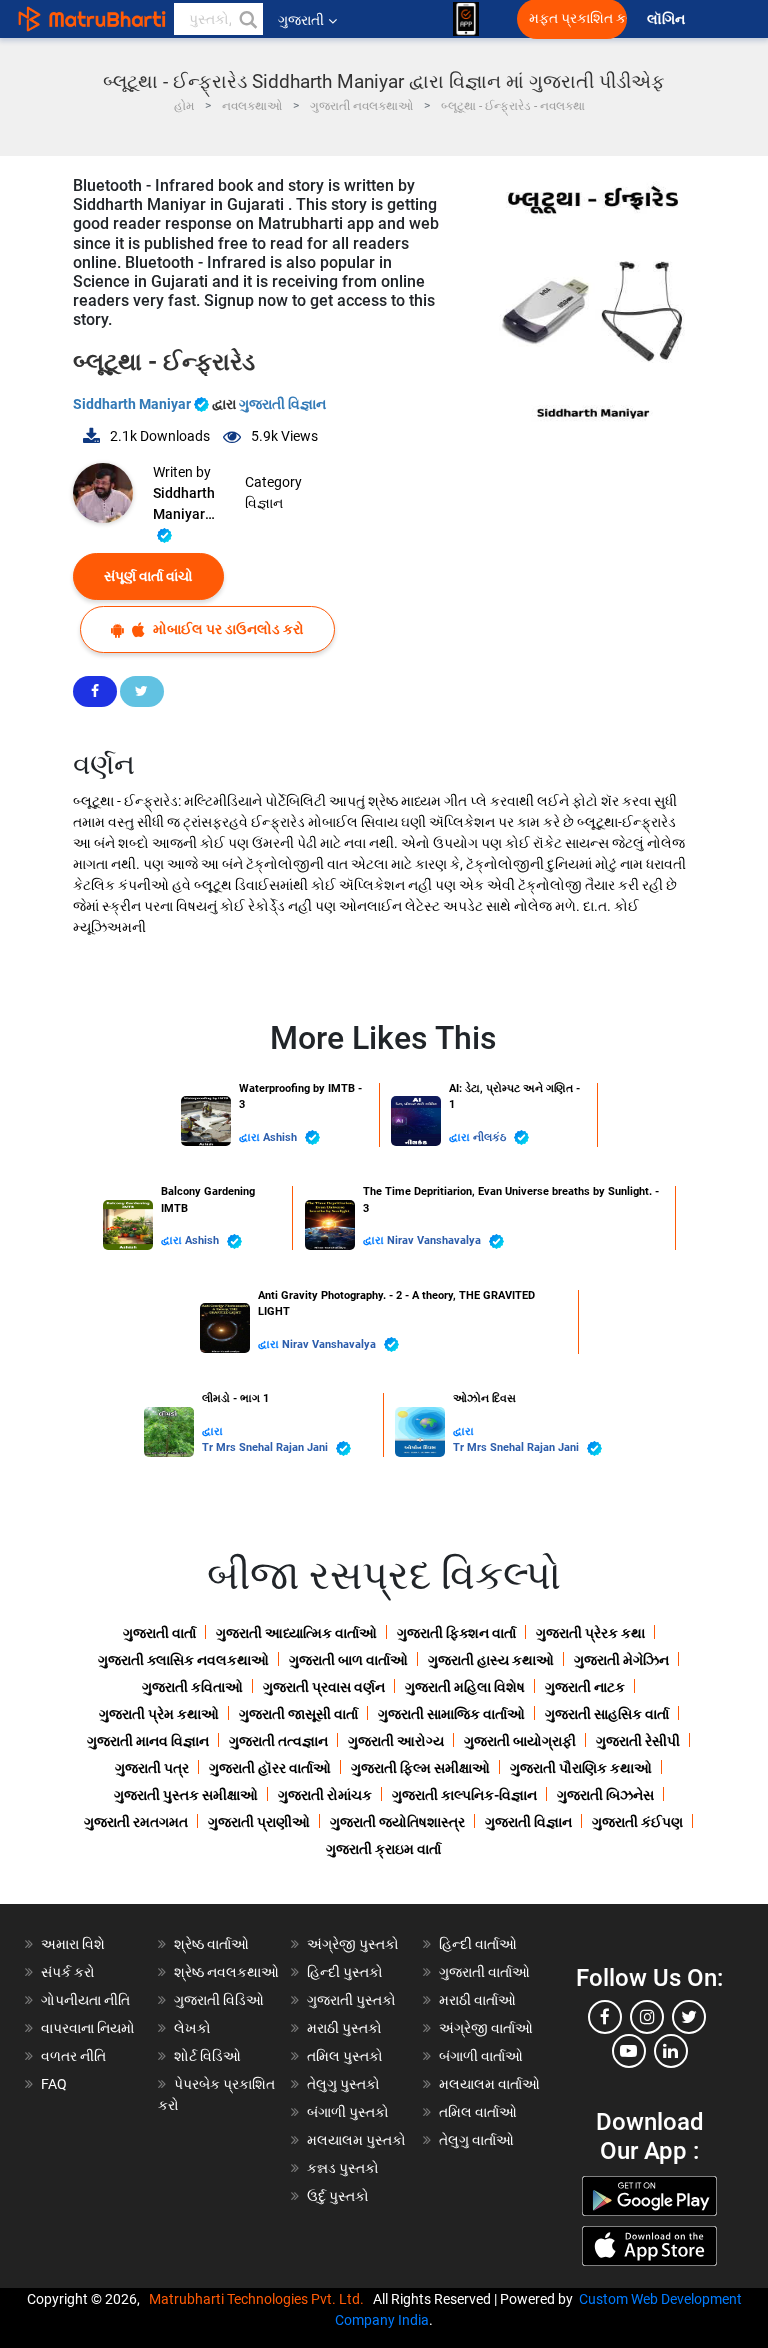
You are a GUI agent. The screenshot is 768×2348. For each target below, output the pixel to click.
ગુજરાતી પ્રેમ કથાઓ (159, 1714)
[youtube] (629, 2051)
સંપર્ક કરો (68, 1972)
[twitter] (689, 2017)
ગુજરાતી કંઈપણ (637, 1822)
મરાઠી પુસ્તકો (344, 2028)
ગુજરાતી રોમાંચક (325, 1795)
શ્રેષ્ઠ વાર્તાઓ (211, 1944)
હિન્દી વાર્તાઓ (478, 1944)
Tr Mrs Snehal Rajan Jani (266, 1447)
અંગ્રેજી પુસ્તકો (353, 1944)
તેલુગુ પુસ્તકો (343, 2084)
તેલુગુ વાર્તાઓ (476, 2140)
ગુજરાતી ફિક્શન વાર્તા (456, 1633)
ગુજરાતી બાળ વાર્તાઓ (348, 1660)
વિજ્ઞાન (264, 503)
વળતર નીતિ (73, 2056)
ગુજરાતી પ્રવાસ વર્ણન (324, 1687)
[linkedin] (671, 2051)
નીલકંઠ (491, 1137)
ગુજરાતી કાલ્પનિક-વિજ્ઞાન (464, 1795)
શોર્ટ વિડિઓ (207, 2056)
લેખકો (192, 2028)
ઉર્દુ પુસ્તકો (338, 2196)
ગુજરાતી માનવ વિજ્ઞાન (148, 1741)
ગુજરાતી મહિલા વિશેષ (465, 1687)
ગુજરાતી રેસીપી (638, 1741)
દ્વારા (251, 1137)
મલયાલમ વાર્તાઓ (489, 2084)
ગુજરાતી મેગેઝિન (621, 1660)
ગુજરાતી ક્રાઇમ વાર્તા (383, 1849)
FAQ (54, 2084)
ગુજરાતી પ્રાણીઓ (259, 1822)
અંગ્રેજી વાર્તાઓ (486, 2028)
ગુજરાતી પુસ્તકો (351, 2000)
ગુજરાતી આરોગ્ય (396, 1741)
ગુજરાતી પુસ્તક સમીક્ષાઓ (186, 1795)
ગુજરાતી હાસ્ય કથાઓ (491, 1660)
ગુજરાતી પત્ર (152, 1768)
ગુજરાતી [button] (301, 20)
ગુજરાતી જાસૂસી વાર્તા (298, 1714)
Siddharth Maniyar (133, 404)
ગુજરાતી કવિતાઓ (192, 1687)
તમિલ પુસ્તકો (345, 2056)
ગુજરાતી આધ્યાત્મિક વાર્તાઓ (296, 1633)
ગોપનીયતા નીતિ (85, 2000)
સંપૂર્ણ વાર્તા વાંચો (148, 576)
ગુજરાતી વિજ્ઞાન (282, 404)
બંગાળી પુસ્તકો (348, 2112)
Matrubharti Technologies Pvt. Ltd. (259, 2299)
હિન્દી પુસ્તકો (345, 1972)
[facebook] (605, 2017)
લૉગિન (667, 19)
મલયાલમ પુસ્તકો (356, 2140)
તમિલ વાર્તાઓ (478, 2112)
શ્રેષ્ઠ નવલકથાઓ (226, 1972)
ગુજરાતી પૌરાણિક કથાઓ (581, 1768)
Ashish (281, 1137)
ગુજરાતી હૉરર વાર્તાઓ (270, 1768)
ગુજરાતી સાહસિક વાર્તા (607, 1714)
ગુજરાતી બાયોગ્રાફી (520, 1741)
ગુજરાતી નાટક (585, 1687)
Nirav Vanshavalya (435, 1240)
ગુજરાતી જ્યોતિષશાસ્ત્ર (397, 1822)
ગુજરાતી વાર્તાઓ (484, 1972)
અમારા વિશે (73, 1944)
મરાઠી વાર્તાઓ (477, 2000)
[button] (247, 19)
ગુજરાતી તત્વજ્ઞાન (278, 1741)
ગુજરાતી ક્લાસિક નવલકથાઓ (183, 1660)
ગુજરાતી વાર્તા (159, 1633)
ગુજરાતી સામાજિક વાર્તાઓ (451, 1714)
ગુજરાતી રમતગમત (136, 1822)
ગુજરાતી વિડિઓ (219, 2000)
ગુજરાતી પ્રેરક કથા (590, 1633)
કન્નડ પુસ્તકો (343, 2168)
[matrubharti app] (466, 19)
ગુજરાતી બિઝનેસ (605, 1795)
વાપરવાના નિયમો (89, 2028)
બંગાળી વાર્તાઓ (481, 2056)
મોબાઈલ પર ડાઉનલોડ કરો (227, 629)
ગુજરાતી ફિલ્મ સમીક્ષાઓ (420, 1768)
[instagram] (647, 2017)
